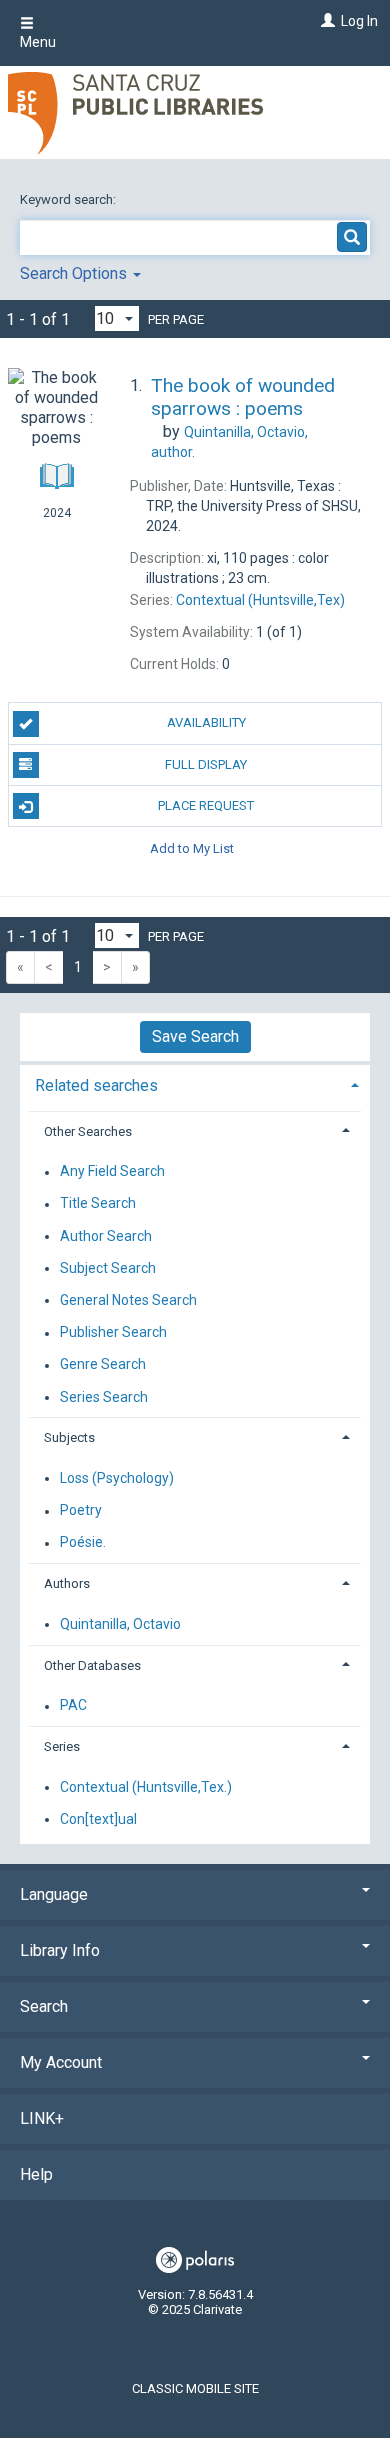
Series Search (104, 1397)
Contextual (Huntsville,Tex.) (146, 1787)
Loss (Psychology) (117, 1478)
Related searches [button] (96, 1085)
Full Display (206, 764)
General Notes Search (128, 1300)
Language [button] (54, 1894)
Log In (359, 21)
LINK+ (42, 2118)
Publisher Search (113, 1333)
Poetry (81, 1511)
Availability (206, 722)
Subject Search (108, 1268)
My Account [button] (61, 2062)
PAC (73, 1706)
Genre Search (103, 1365)
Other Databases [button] (92, 1665)
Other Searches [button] (88, 1131)
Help (36, 2174)
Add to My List (192, 847)
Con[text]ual (98, 1819)
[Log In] (325, 21)
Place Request (206, 805)
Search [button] (44, 2006)
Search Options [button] (75, 273)
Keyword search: (69, 199)
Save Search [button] (195, 1036)
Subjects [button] (69, 1437)
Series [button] (62, 1746)
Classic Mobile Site (195, 2388)
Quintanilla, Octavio (120, 1624)
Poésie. (83, 1543)
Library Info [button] (60, 1950)
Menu (38, 42)
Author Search (106, 1236)
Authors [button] (67, 1583)
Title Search (98, 1204)
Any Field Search (112, 1172)
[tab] (195, 1083)
